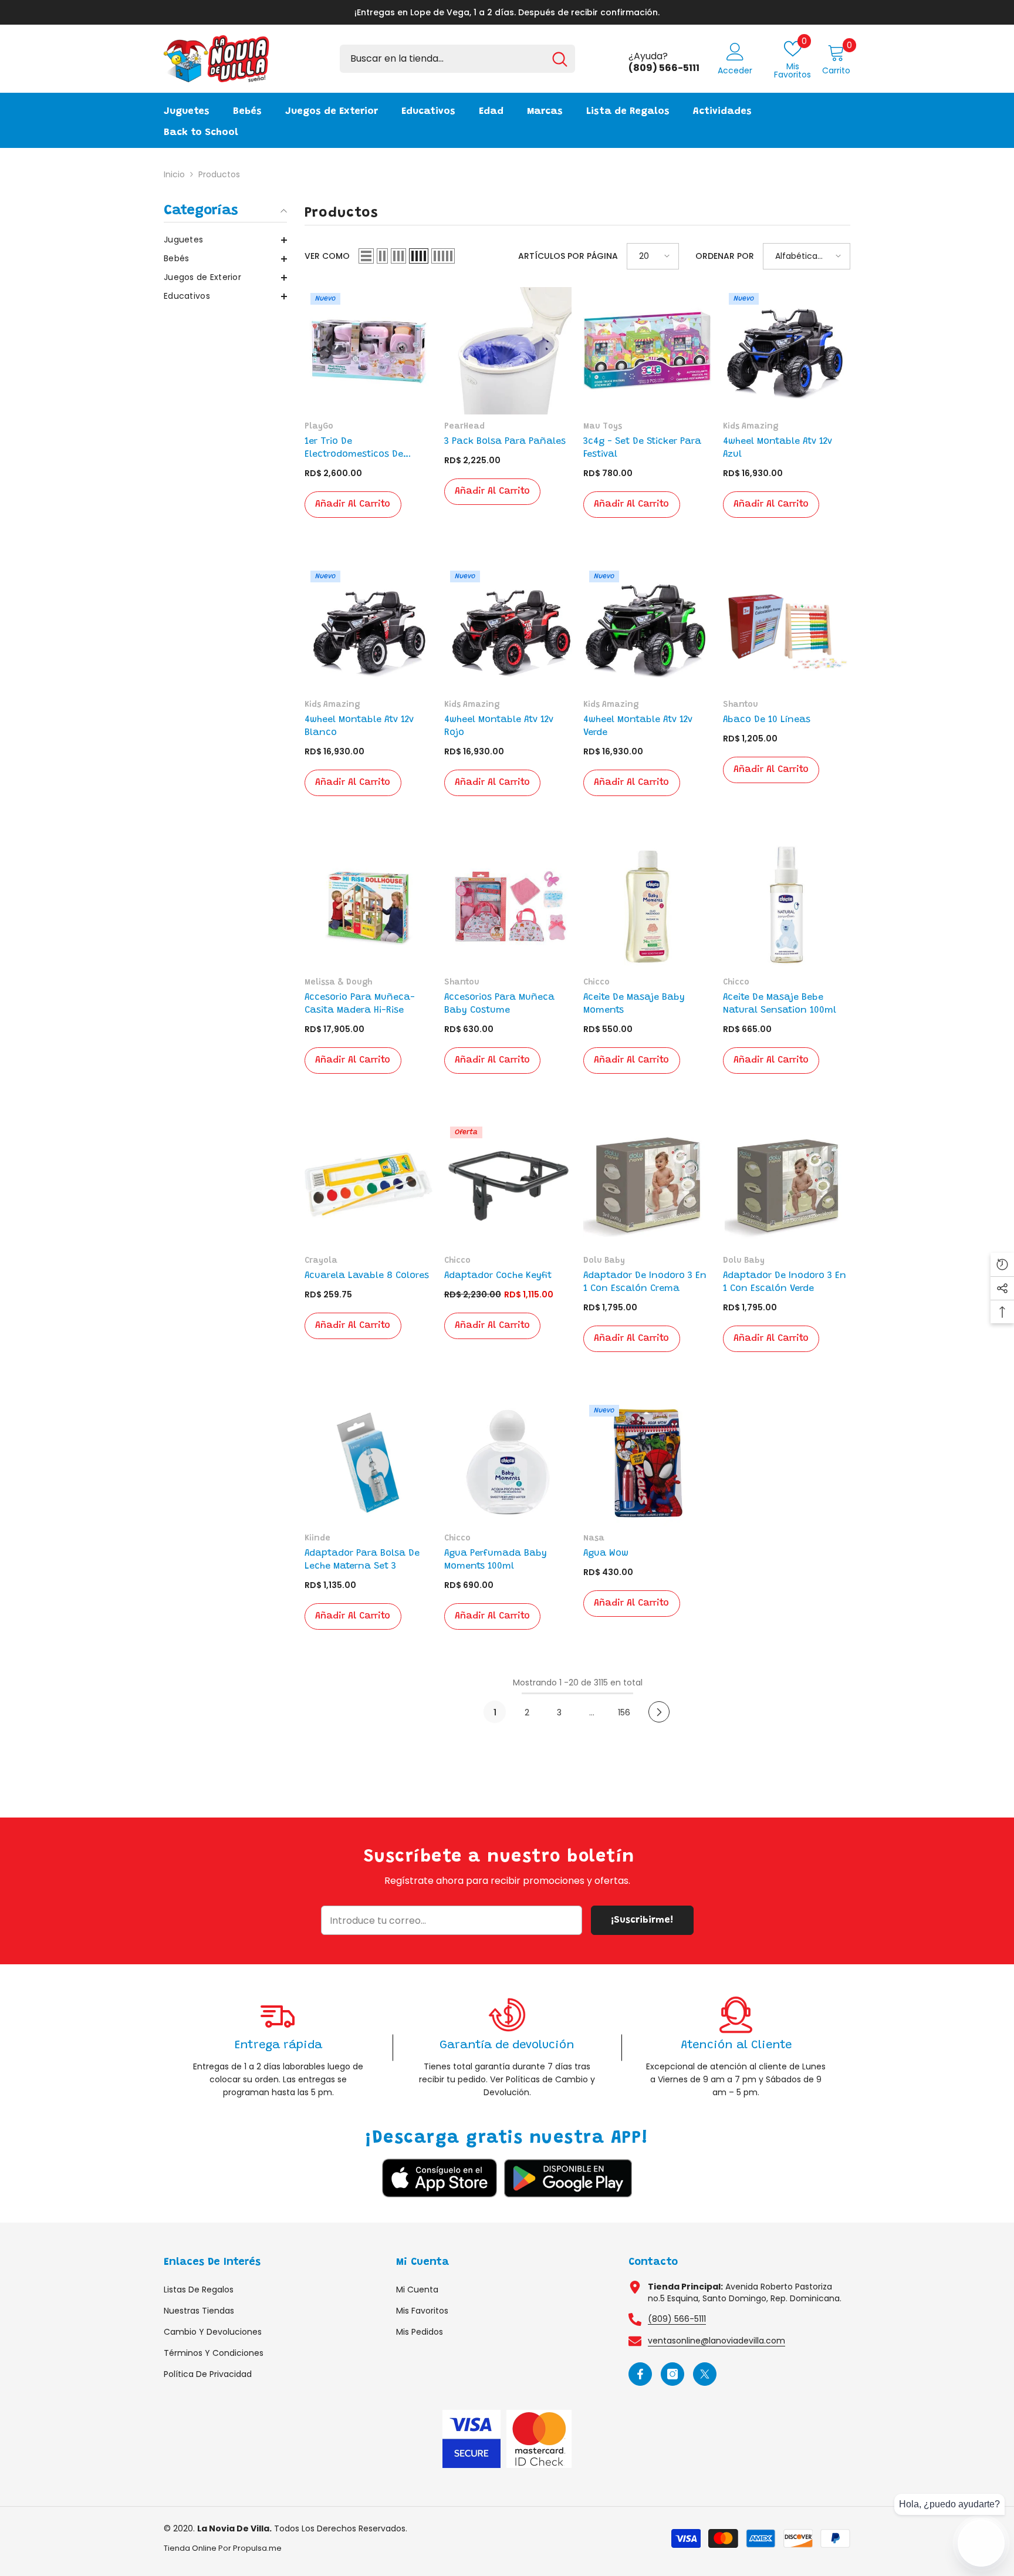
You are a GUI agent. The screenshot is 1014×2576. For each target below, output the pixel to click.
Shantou (741, 705)
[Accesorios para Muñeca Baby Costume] (508, 907)
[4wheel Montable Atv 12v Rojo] (508, 629)
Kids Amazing (751, 427)
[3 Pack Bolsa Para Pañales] (508, 351)
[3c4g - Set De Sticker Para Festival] (647, 351)
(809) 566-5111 (677, 2319)
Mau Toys (603, 427)
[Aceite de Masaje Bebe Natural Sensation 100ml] (787, 907)
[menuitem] (225, 240)
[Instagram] (672, 2374)
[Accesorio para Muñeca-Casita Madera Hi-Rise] (369, 907)
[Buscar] (457, 59)
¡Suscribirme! (642, 1920)
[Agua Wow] (647, 1463)
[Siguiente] (659, 1712)
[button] (225, 240)
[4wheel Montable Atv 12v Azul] (787, 351)
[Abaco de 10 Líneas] (787, 629)
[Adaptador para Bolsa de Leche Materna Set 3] (369, 1463)
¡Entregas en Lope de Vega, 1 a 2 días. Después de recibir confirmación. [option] (507, 12)
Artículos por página (568, 256)
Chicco (596, 983)
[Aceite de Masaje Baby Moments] (647, 907)
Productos (219, 174)
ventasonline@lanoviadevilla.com (716, 2341)
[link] (278, 2047)
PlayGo (319, 427)
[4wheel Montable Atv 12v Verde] (647, 629)
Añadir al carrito (353, 504)
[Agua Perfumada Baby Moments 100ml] (508, 1463)
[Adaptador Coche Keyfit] (508, 1185)
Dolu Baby (604, 1261)
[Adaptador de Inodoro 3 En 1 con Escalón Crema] (647, 1185)
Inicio (174, 174)
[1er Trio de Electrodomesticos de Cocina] (369, 351)
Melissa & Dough (338, 983)
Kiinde (317, 1539)
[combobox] (442, 59)
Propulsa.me (257, 2548)
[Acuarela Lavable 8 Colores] (369, 1185)
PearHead (464, 427)
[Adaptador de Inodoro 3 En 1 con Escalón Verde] (787, 1185)
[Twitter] (705, 2374)
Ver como (327, 256)
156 (624, 1712)
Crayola (321, 1261)
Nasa (594, 1539)
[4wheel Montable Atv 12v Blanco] (369, 629)
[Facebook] (640, 2374)
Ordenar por (725, 256)
